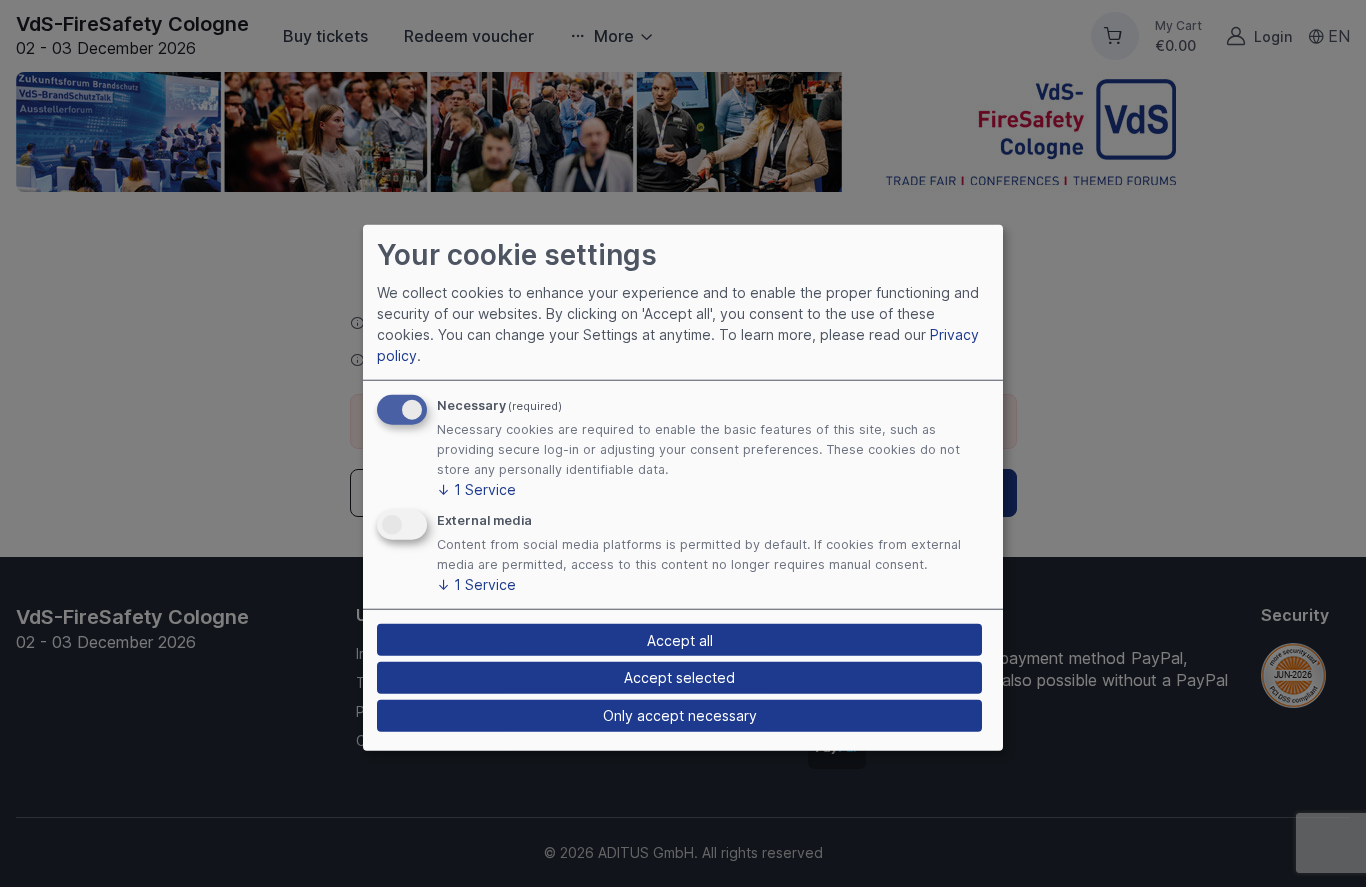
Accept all (680, 639)
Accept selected (679, 677)
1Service (476, 489)
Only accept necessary (680, 715)
